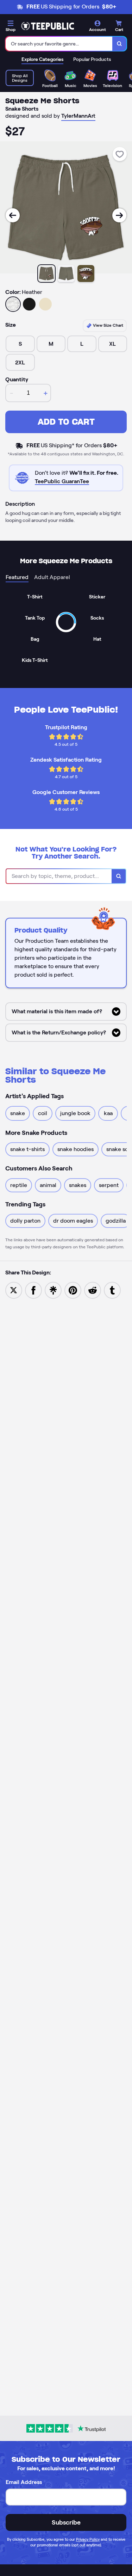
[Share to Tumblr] (112, 1290)
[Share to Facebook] (33, 1290)
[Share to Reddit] (93, 1290)
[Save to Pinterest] (73, 1290)
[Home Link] (48, 26)
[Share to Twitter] (14, 1290)
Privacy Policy (88, 2539)
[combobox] (59, 44)
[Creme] (45, 304)
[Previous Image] (13, 215)
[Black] (29, 304)
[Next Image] (119, 215)
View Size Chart (108, 325)
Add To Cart (66, 422)
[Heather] (13, 304)
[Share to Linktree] (53, 1290)
